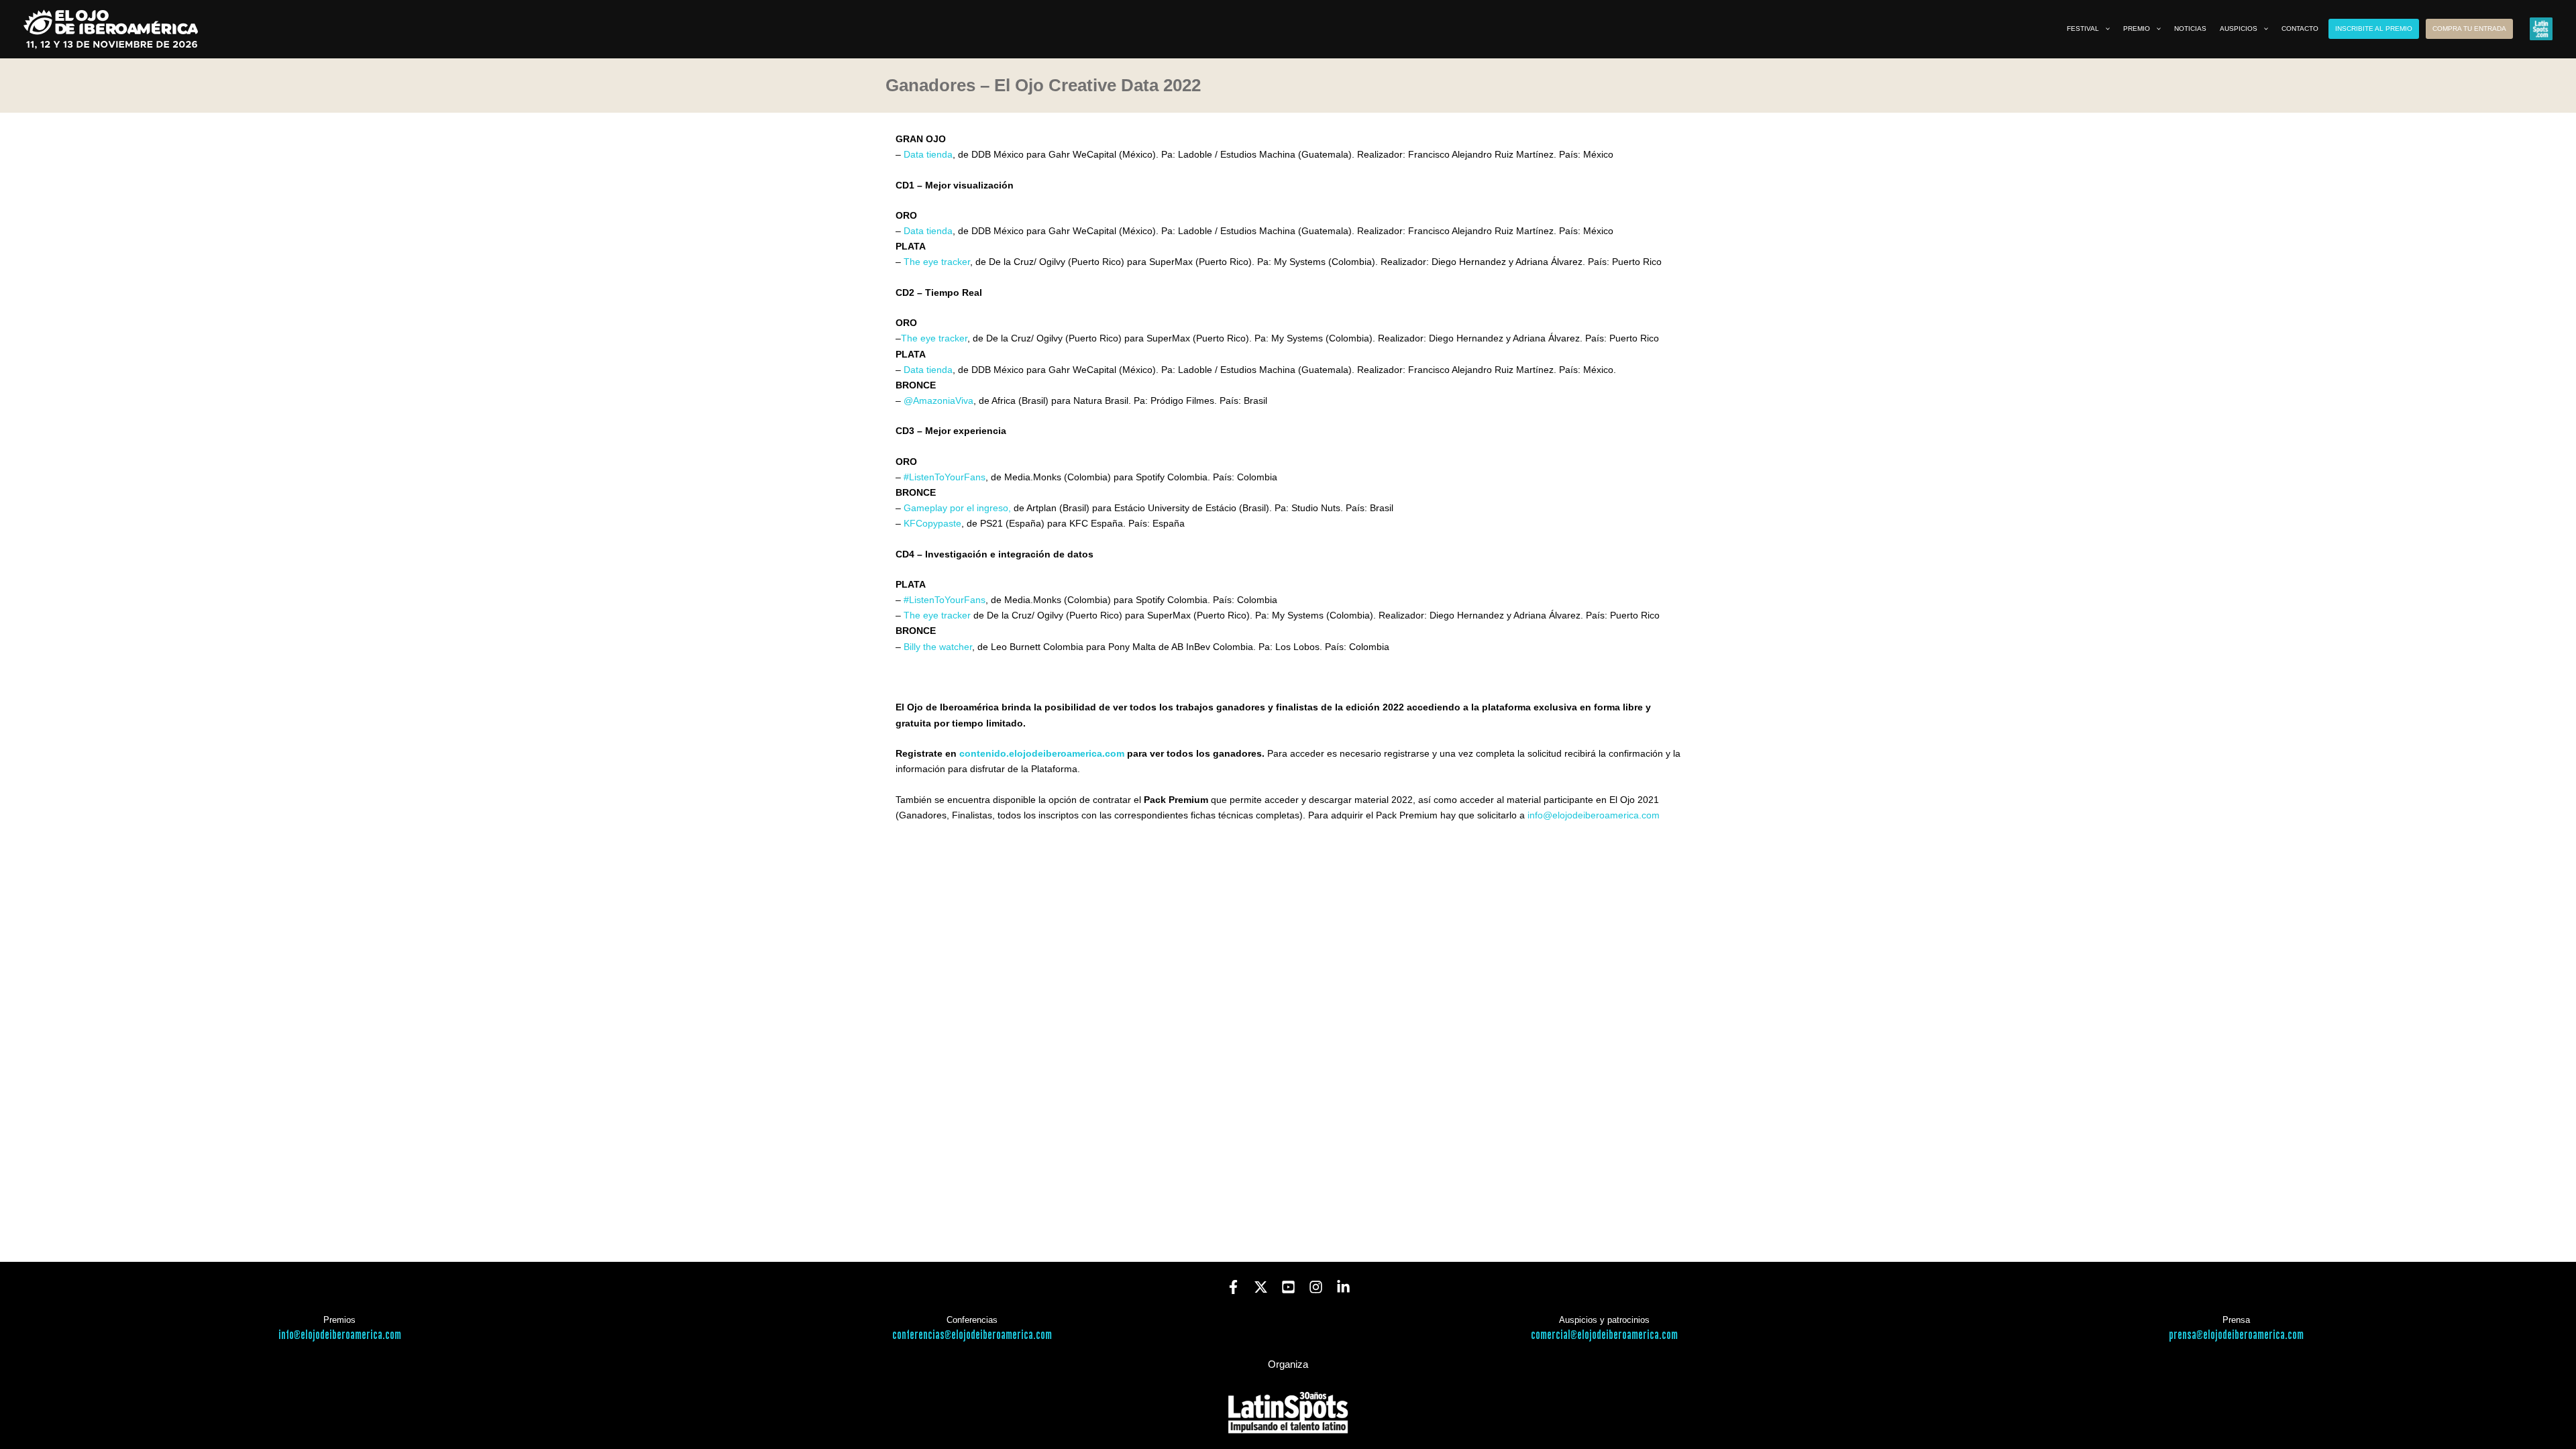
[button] (2104, 29)
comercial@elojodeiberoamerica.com (1604, 1335)
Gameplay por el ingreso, (957, 508)
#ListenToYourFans (945, 477)
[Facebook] (1233, 1287)
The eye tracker (937, 262)
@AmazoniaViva (938, 400)
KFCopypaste (932, 523)
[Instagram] (1316, 1287)
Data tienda (928, 154)
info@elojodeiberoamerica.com (1594, 815)
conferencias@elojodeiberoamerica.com (972, 1335)
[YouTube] (1288, 1287)
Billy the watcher (938, 647)
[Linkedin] (1343, 1287)
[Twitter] (1261, 1287)
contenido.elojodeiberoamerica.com (1042, 753)
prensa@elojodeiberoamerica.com (2236, 1335)
